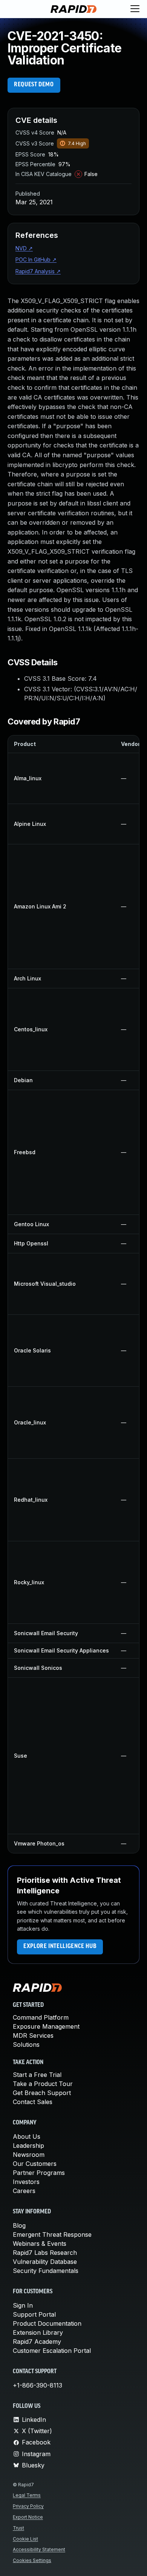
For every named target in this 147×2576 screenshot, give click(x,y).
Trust (18, 2528)
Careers (24, 2191)
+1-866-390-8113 (38, 2385)
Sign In (23, 2305)
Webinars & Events (40, 2244)
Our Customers (35, 2164)
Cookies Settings (32, 2560)
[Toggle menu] (135, 9)
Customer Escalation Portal (52, 2351)
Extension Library (38, 2332)
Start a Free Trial (37, 2075)
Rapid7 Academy (37, 2342)
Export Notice (28, 2517)
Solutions (26, 2045)
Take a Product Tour (43, 2084)
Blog (19, 2225)
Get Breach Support (42, 2093)
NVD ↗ (24, 248)
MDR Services (33, 2035)
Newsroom (29, 2155)
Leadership (28, 2146)
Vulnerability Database (45, 2262)
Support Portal (34, 2314)
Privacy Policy (28, 2506)
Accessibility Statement (39, 2549)
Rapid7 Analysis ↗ (38, 271)
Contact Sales (33, 2102)
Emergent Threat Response (52, 2234)
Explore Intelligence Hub (60, 1947)
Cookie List (25, 2539)
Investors (26, 2182)
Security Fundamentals (46, 2271)
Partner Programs (39, 2173)
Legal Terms (27, 2495)
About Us (27, 2136)
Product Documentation (47, 2323)
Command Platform (41, 2017)
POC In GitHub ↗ (36, 260)
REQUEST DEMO (34, 85)
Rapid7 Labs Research (45, 2253)
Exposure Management (46, 2026)
